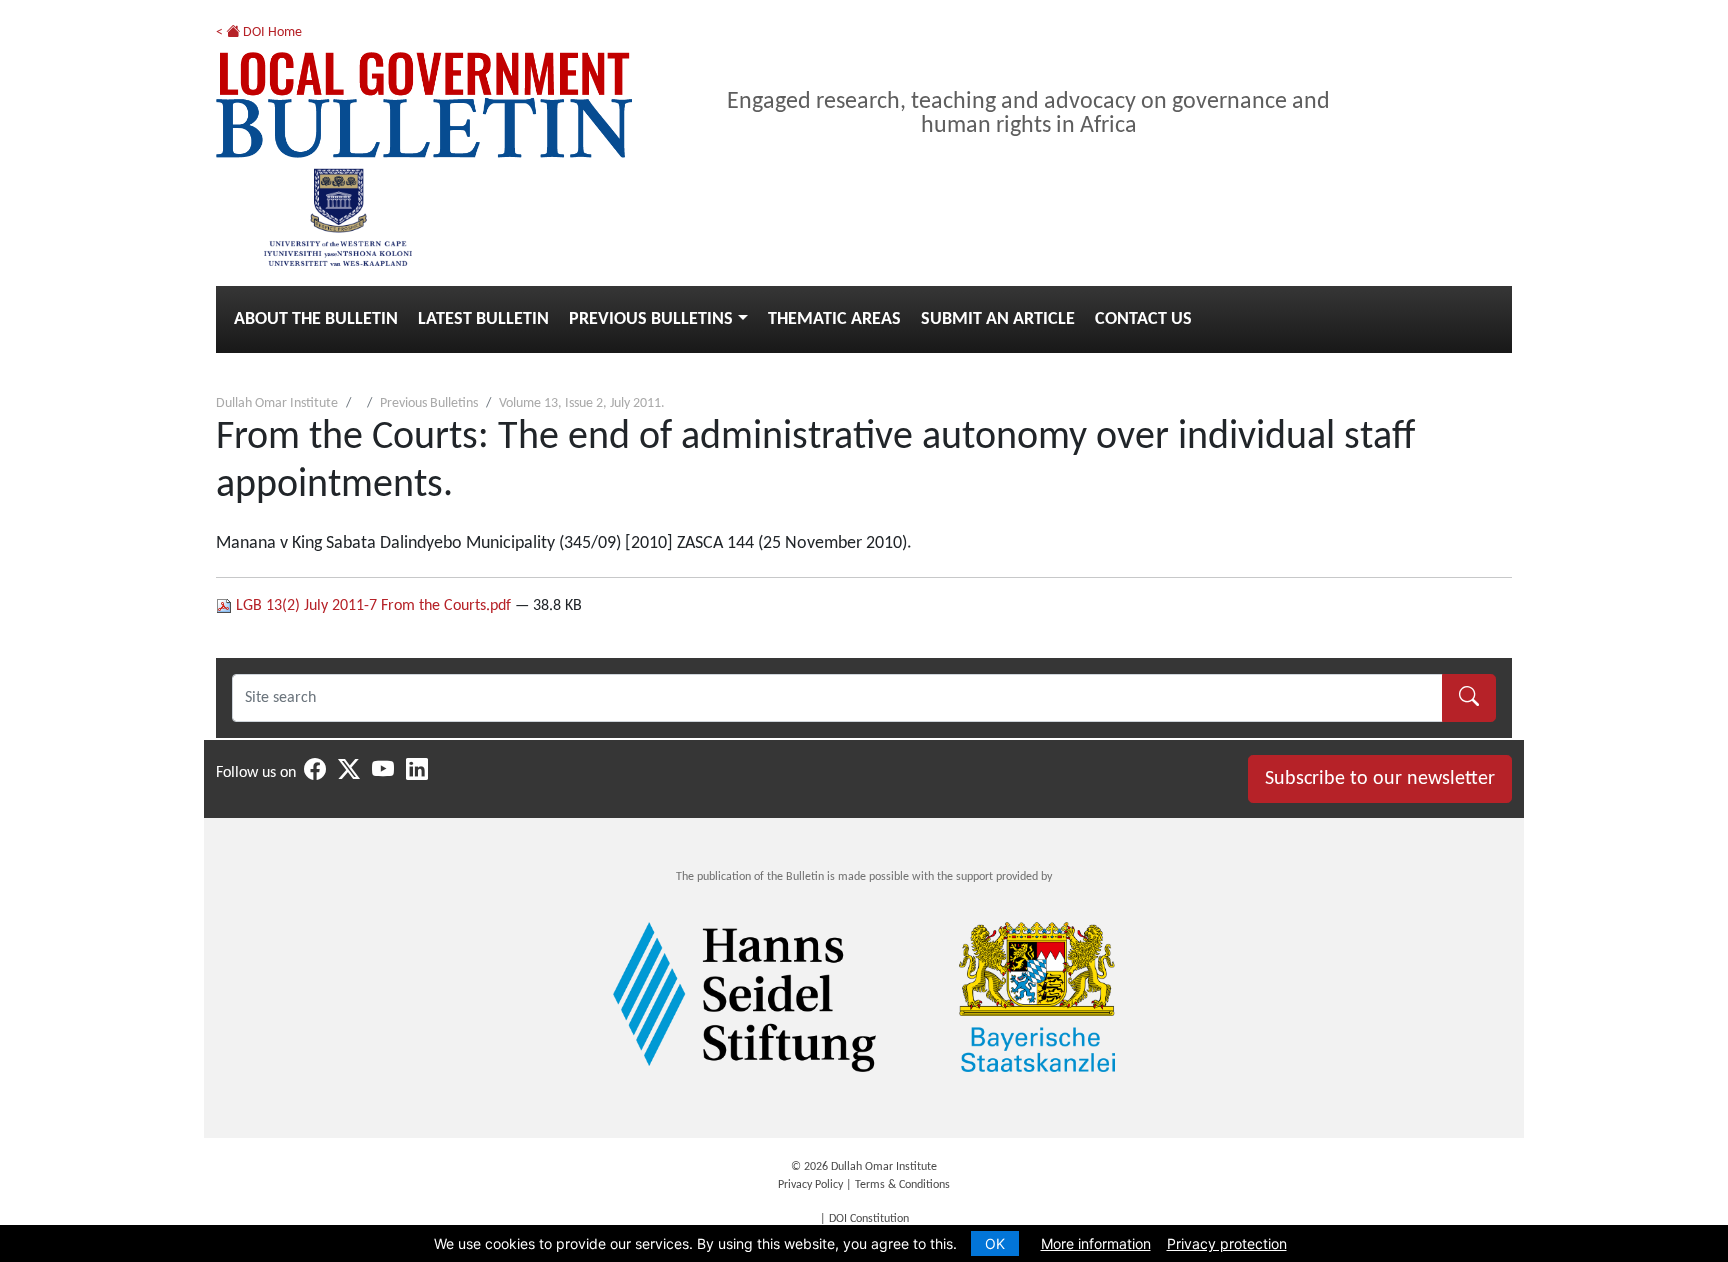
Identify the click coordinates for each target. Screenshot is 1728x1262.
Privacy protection (1227, 1243)
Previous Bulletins (651, 319)
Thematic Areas (834, 319)
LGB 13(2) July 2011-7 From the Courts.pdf (373, 606)
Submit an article (998, 319)
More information (1096, 1243)
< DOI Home (259, 32)
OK (995, 1243)
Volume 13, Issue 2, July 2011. (582, 403)
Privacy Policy (810, 1185)
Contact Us (1143, 319)
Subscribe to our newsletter (1380, 779)
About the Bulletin (316, 319)
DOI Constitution (869, 1219)
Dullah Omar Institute (277, 403)
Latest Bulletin (483, 319)
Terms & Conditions (902, 1185)
